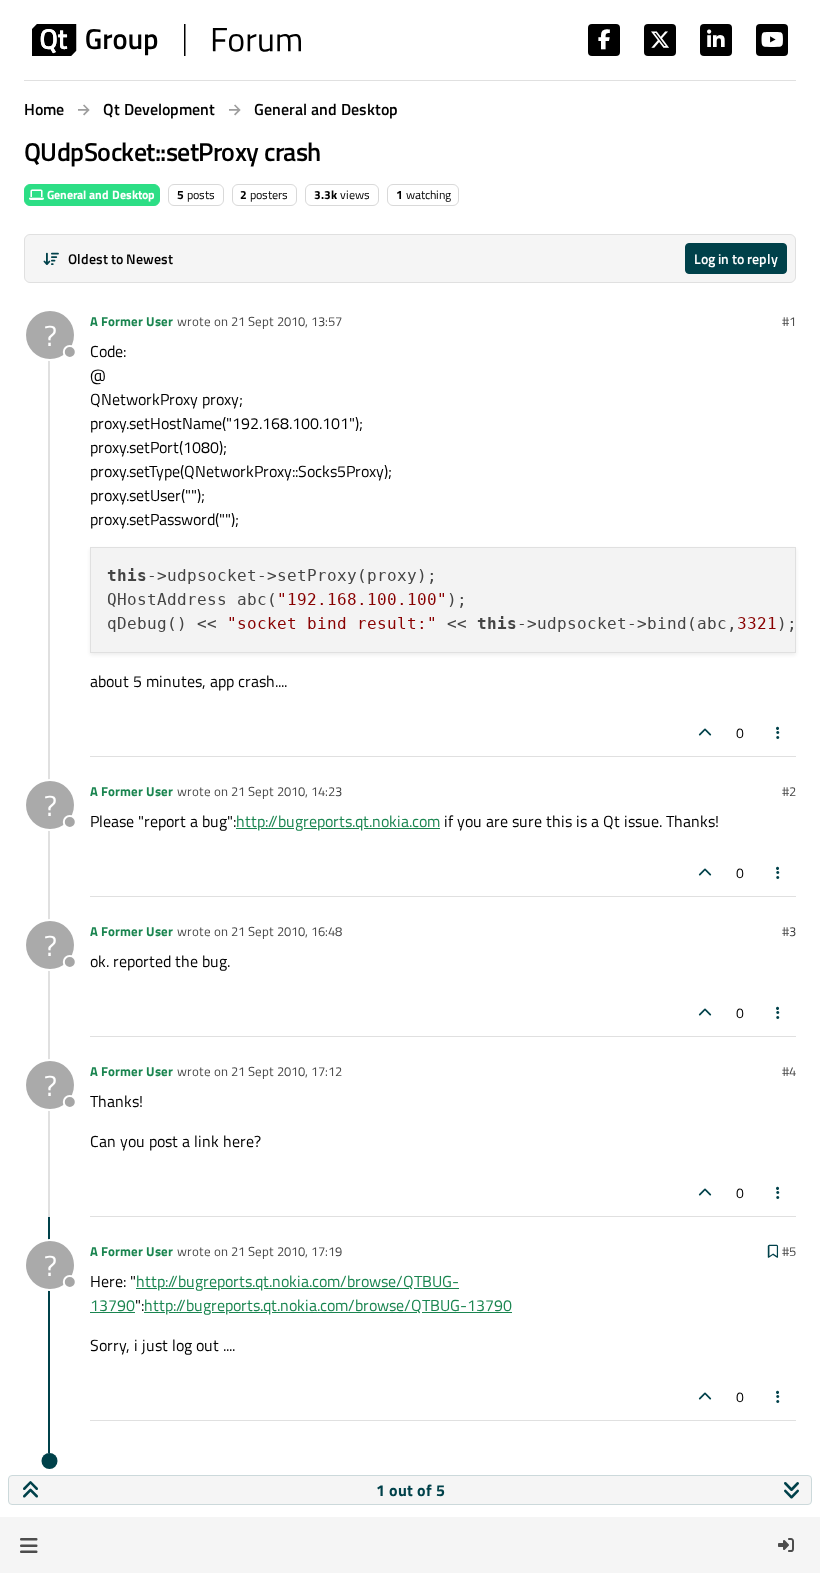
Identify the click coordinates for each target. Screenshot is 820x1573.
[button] (28, 1545)
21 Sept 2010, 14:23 (286, 791)
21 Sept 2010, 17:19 (286, 1251)
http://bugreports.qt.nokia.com (338, 821)
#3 (789, 931)
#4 (789, 1071)
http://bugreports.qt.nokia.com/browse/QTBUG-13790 (328, 1305)
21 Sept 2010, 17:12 (286, 1071)
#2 (789, 791)
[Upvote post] (705, 732)
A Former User (131, 321)
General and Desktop (99, 194)
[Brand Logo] (166, 40)
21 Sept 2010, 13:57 (286, 321)
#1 (789, 321)
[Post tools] (779, 732)
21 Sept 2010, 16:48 (286, 931)
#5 (789, 1251)
